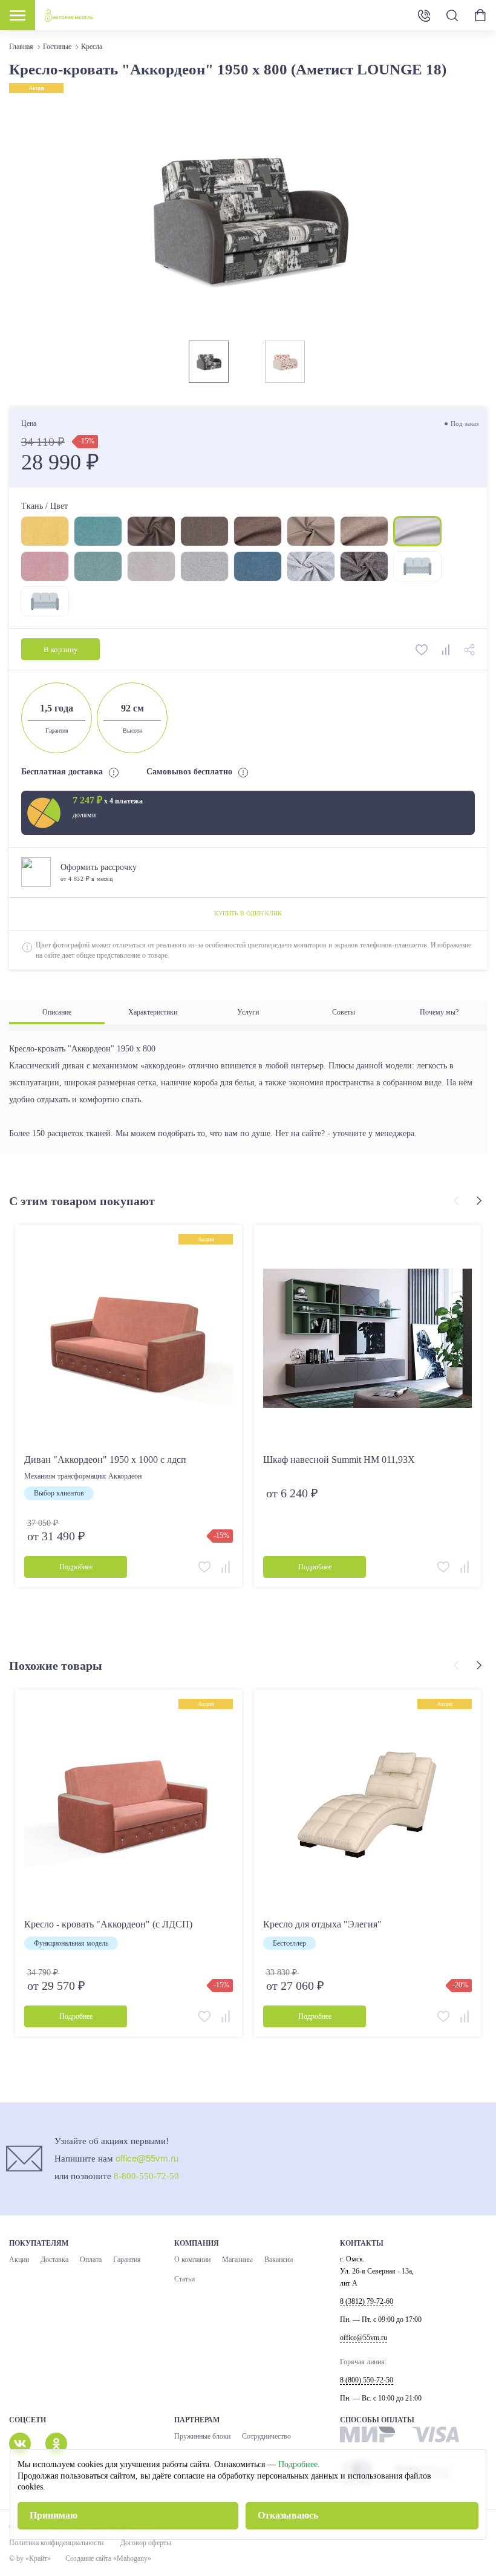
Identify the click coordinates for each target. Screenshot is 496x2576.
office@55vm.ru (147, 2158)
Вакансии (279, 2260)
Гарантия (127, 2260)
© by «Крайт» (30, 2558)
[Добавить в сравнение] (447, 649)
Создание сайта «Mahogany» (108, 2558)
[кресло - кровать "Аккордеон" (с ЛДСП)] (129, 1803)
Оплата (91, 2260)
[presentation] (458, 1201)
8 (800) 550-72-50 (424, 15)
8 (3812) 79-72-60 (367, 2301)
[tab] (57, 1012)
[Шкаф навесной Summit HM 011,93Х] (367, 1339)
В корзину (61, 649)
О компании (192, 2260)
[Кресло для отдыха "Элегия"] (367, 1803)
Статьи (184, 2279)
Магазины (237, 2260)
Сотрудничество (266, 2436)
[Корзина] (480, 15)
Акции (19, 2260)
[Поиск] (452, 15)
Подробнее (298, 2464)
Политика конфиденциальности (56, 2543)
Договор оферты (146, 2543)
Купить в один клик (248, 913)
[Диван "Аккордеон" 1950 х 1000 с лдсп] (129, 1339)
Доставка (54, 2260)
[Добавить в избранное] (423, 649)
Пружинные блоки (202, 2436)
